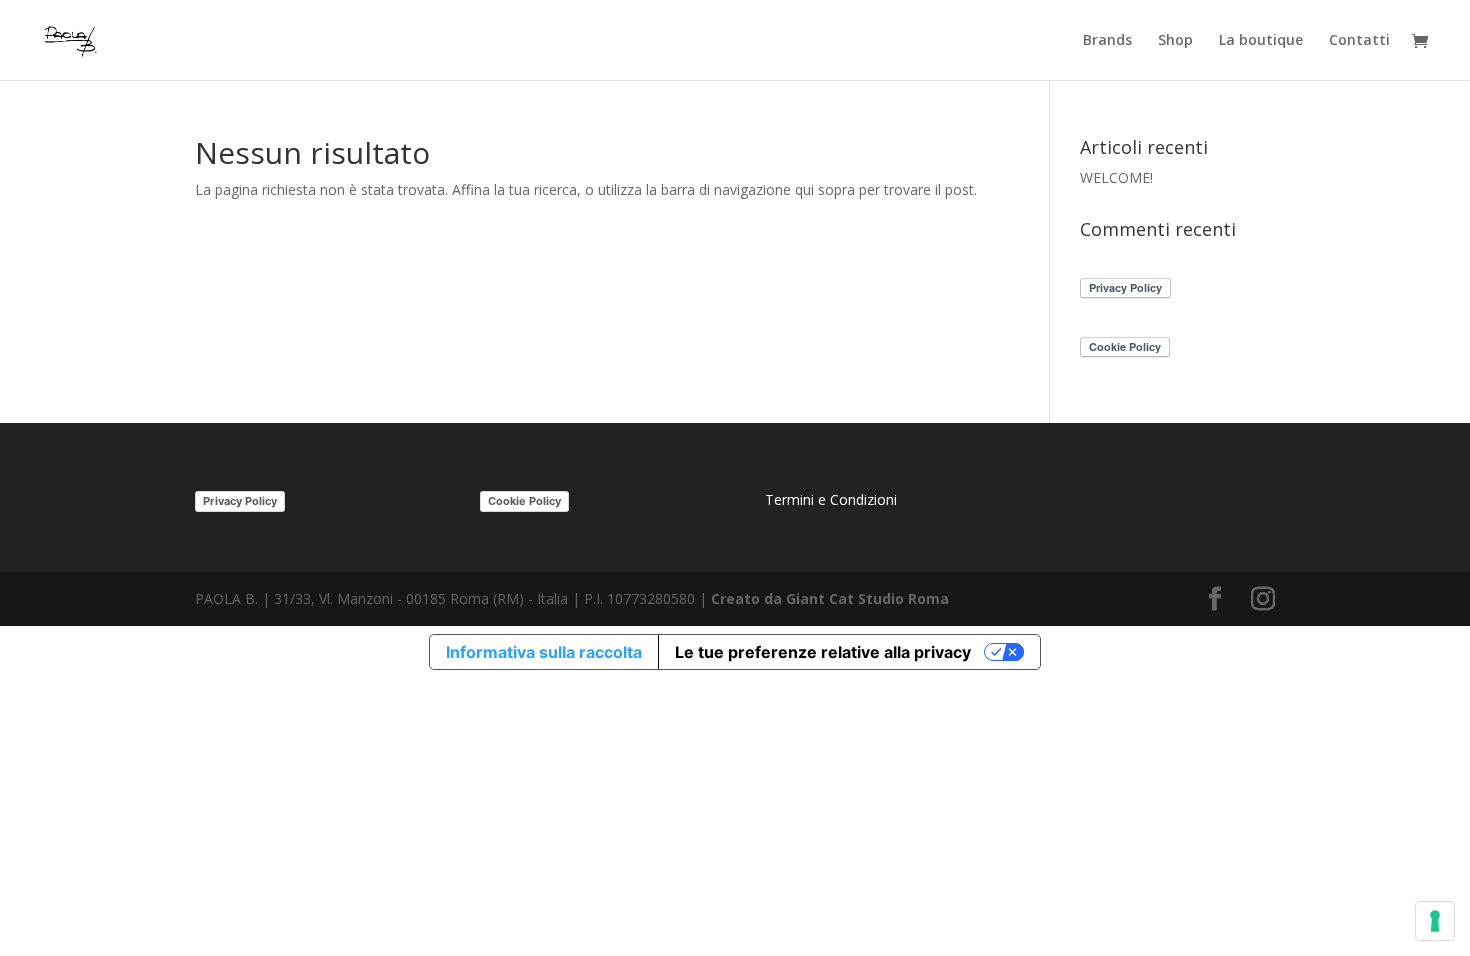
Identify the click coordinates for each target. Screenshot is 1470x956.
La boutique (1261, 41)
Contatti (1359, 41)
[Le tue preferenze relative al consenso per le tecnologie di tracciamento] (1435, 921)
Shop (1175, 41)
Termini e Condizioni (831, 499)
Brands (1107, 41)
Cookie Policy (524, 501)
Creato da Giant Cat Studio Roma (832, 598)
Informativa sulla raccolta (544, 652)
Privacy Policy (240, 501)
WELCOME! (1116, 177)
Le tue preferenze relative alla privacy (823, 652)
